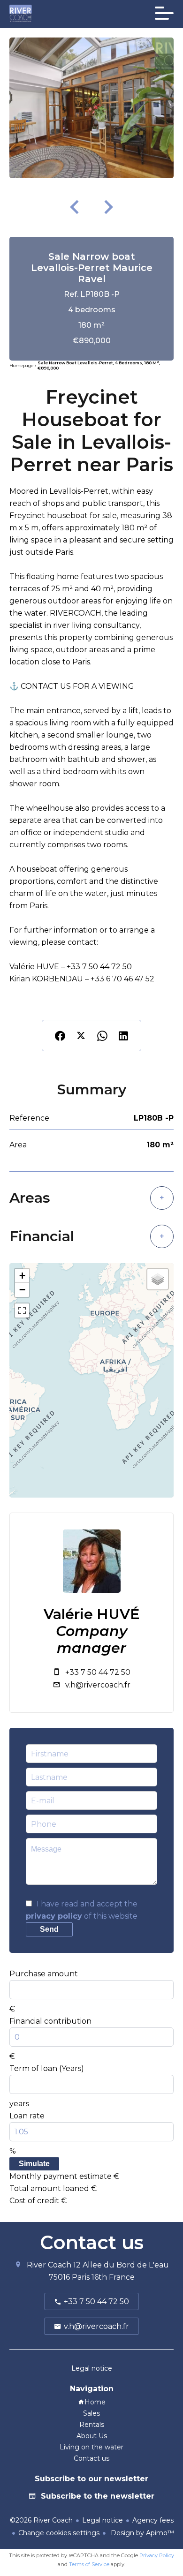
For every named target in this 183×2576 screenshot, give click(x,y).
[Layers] (158, 1279)
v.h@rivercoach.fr (98, 1685)
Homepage (21, 366)
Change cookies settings (59, 2533)
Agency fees (153, 2520)
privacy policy (54, 1916)
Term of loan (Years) (47, 2068)
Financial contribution (50, 2021)
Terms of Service (89, 2564)
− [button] (22, 1290)
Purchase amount (44, 1974)
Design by (141, 2533)
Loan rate (27, 2116)
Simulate (34, 2164)
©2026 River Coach (41, 2520)
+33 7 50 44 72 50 (98, 1672)
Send (49, 1929)
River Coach (49, 2265)
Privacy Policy (157, 2555)
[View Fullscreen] (22, 1311)
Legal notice (103, 2520)
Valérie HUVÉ (92, 1614)
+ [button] (22, 1276)
